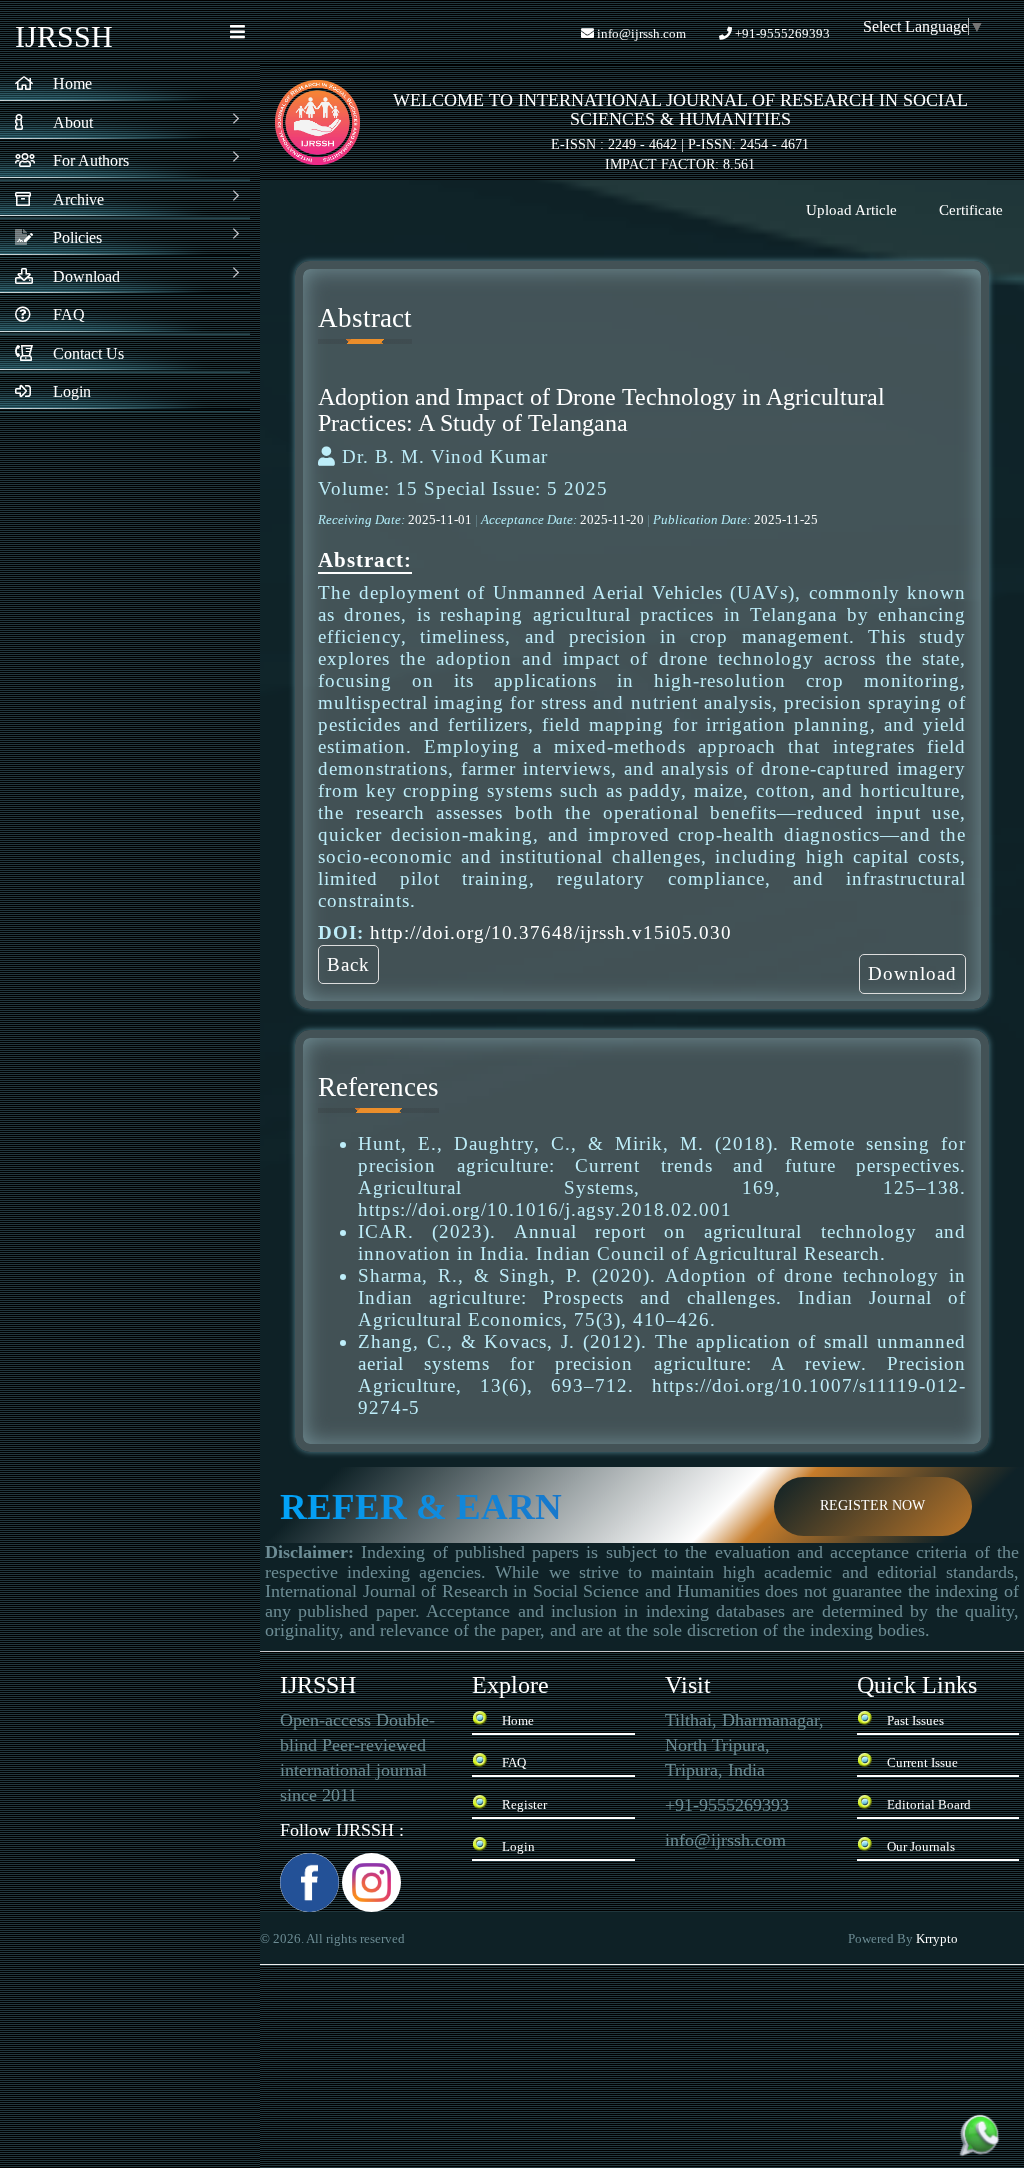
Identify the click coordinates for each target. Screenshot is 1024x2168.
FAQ (514, 1762)
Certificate (971, 210)
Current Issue (922, 1762)
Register (524, 1804)
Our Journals (921, 1846)
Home (518, 1720)
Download (912, 973)
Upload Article (851, 210)
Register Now (872, 1505)
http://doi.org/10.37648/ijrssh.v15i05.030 (551, 932)
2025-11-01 (441, 519)
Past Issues (915, 1720)
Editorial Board (929, 1804)
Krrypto (938, 1938)
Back (348, 964)
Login (518, 1846)
